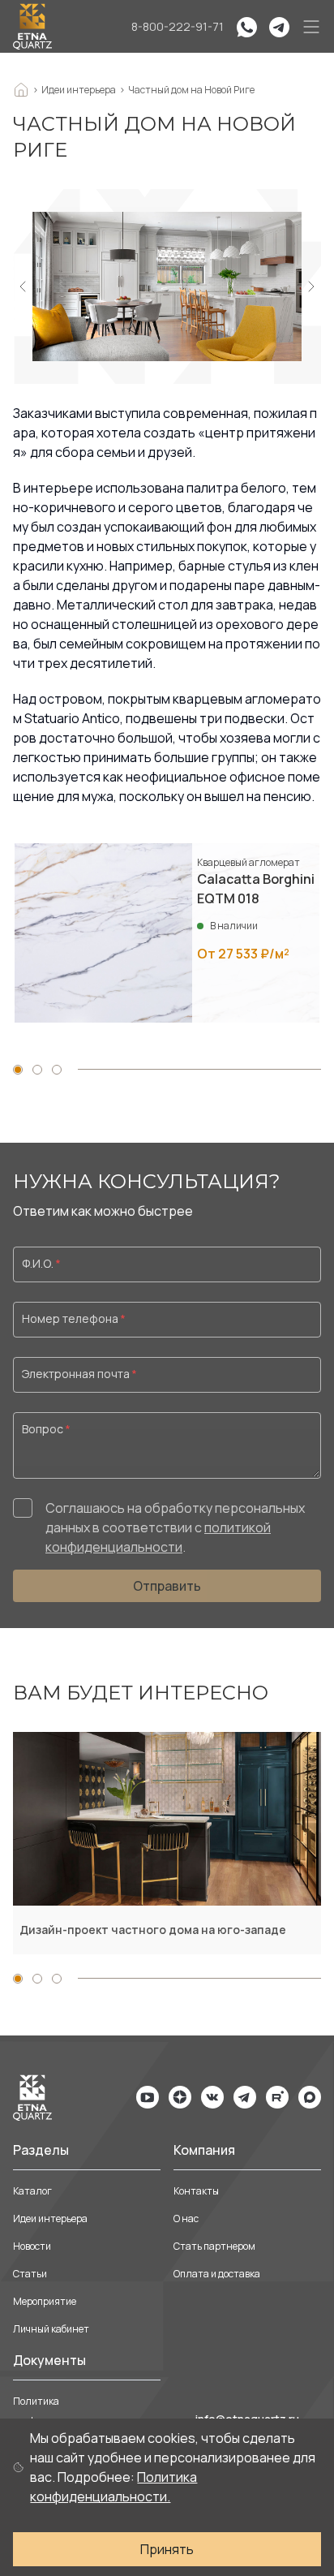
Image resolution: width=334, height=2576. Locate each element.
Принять (167, 2549)
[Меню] (311, 27)
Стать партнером (214, 2246)
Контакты (196, 2191)
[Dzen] (180, 2097)
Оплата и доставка (217, 2274)
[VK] (212, 2097)
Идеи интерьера (50, 2218)
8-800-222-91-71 (178, 26)
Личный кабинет (51, 2329)
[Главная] (32, 26)
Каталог (32, 2191)
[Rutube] (277, 2097)
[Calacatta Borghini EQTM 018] (167, 933)
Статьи (30, 2274)
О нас (186, 2218)
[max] (310, 2097)
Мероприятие (45, 2301)
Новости (32, 2246)
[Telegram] (245, 2097)
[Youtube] (148, 2097)
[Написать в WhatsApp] (246, 27)
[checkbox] (23, 1508)
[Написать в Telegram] (279, 27)
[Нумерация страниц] (18, 1070)
